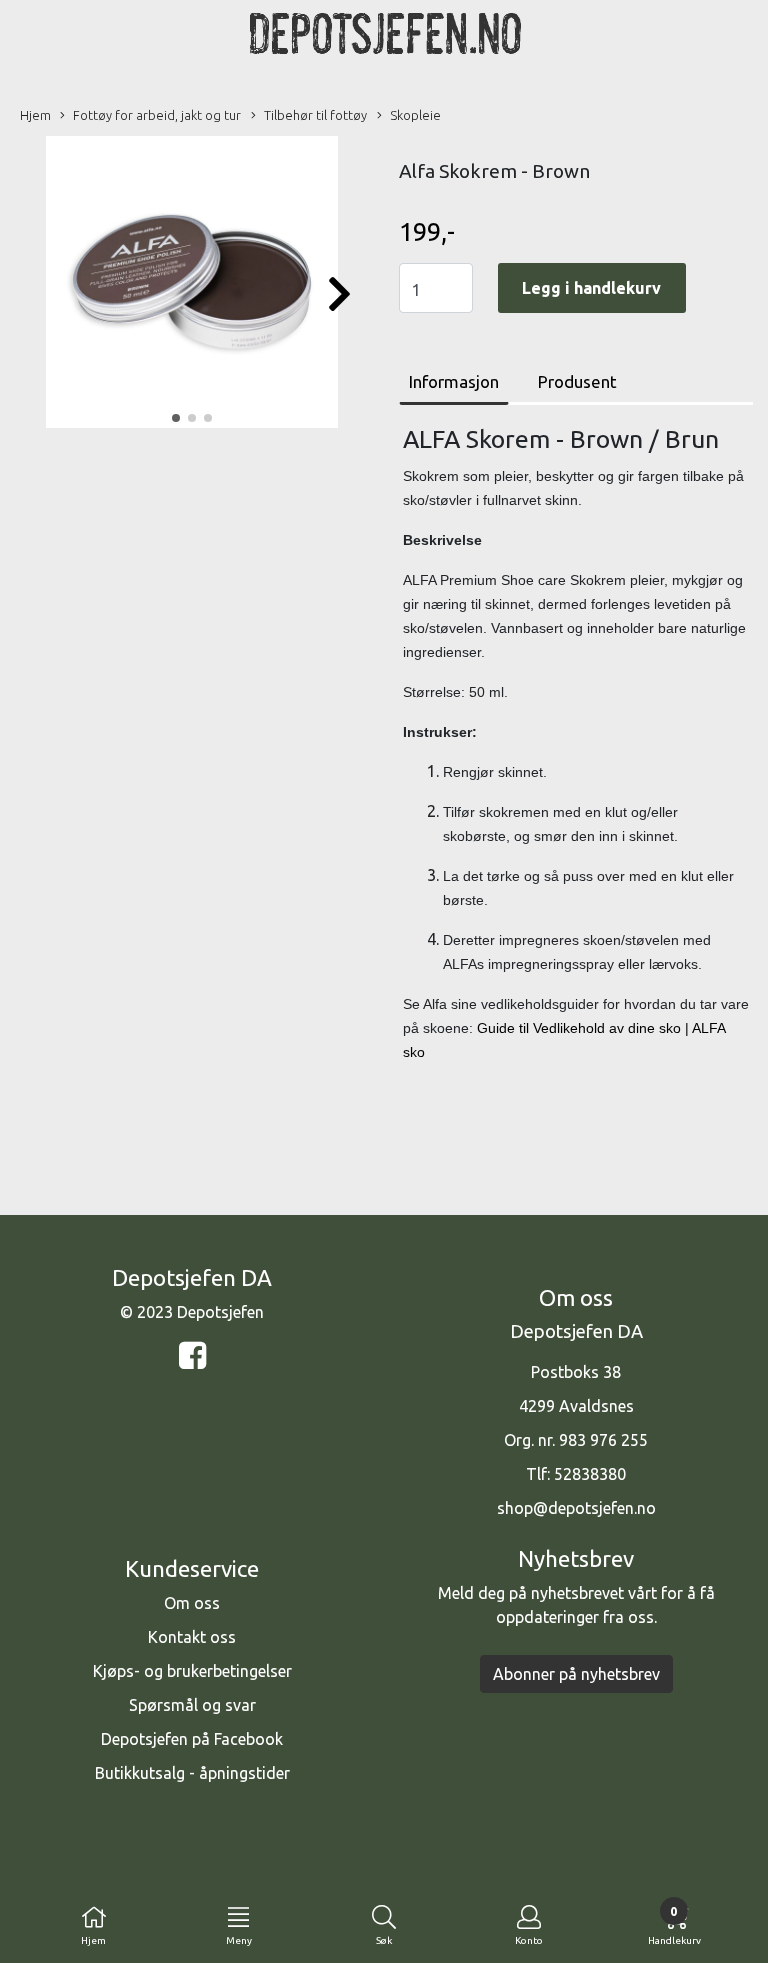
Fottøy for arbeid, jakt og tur (157, 115)
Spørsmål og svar (192, 1705)
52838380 (590, 1474)
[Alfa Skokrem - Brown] (192, 285)
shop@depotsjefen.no (576, 1508)
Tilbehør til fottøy (315, 115)
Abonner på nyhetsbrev (576, 1674)
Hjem (35, 115)
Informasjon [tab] (454, 381)
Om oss (192, 1603)
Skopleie (415, 115)
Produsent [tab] (577, 381)
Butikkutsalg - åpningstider (192, 1773)
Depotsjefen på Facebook (192, 1739)
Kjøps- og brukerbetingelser (192, 1671)
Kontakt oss (192, 1637)
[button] (176, 418)
